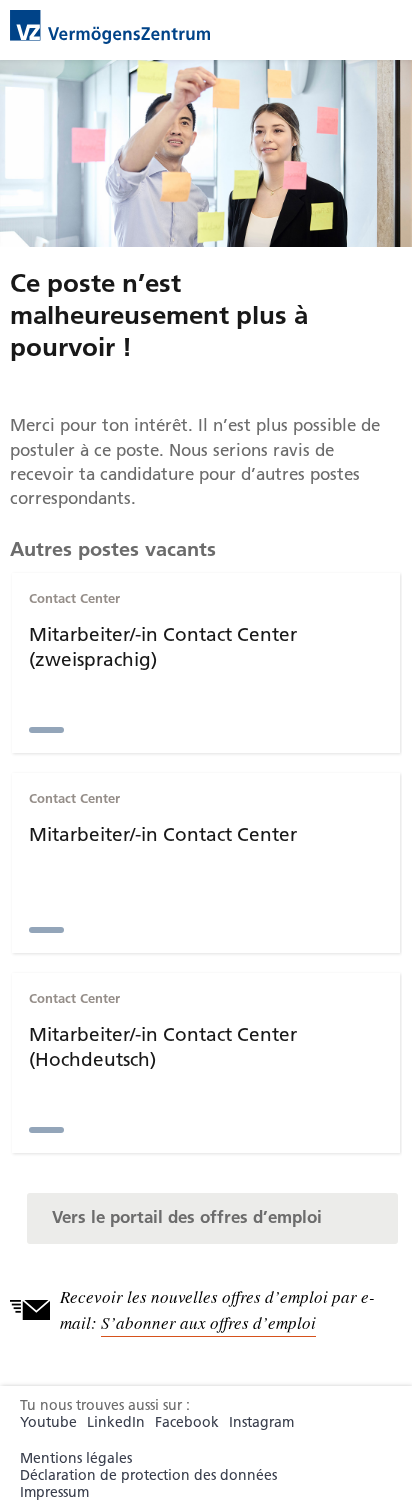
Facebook (187, 1422)
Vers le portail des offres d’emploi (187, 1217)
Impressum (54, 1492)
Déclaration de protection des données (148, 1475)
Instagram (261, 1422)
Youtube (48, 1422)
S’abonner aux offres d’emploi (208, 1322)
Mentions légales (76, 1458)
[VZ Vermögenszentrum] (110, 25)
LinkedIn (116, 1422)
